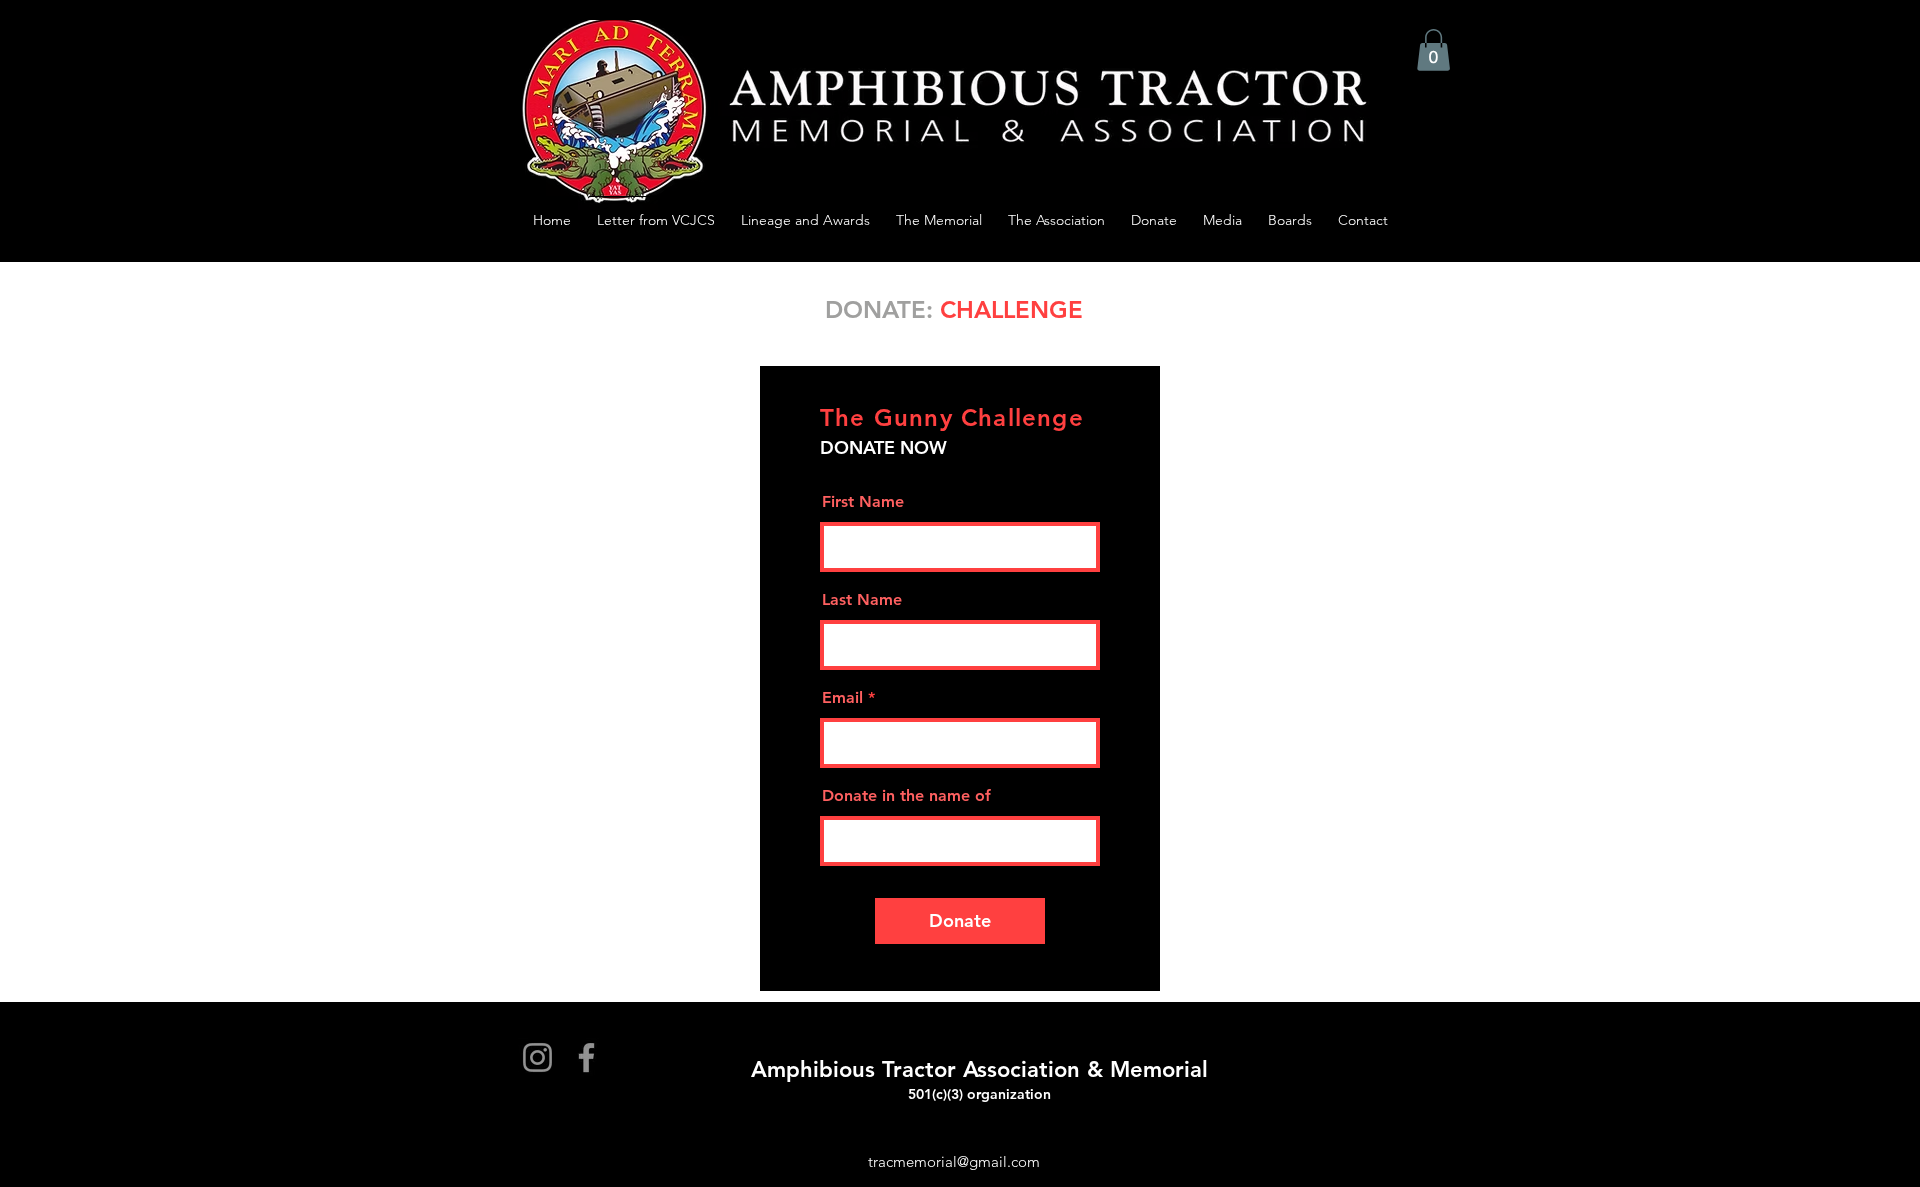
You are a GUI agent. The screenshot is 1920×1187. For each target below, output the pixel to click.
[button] (1433, 50)
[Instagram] (537, 1057)
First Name (863, 502)
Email (842, 698)
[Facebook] (586, 1057)
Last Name (862, 600)
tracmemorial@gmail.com (954, 1161)
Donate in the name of (906, 796)
